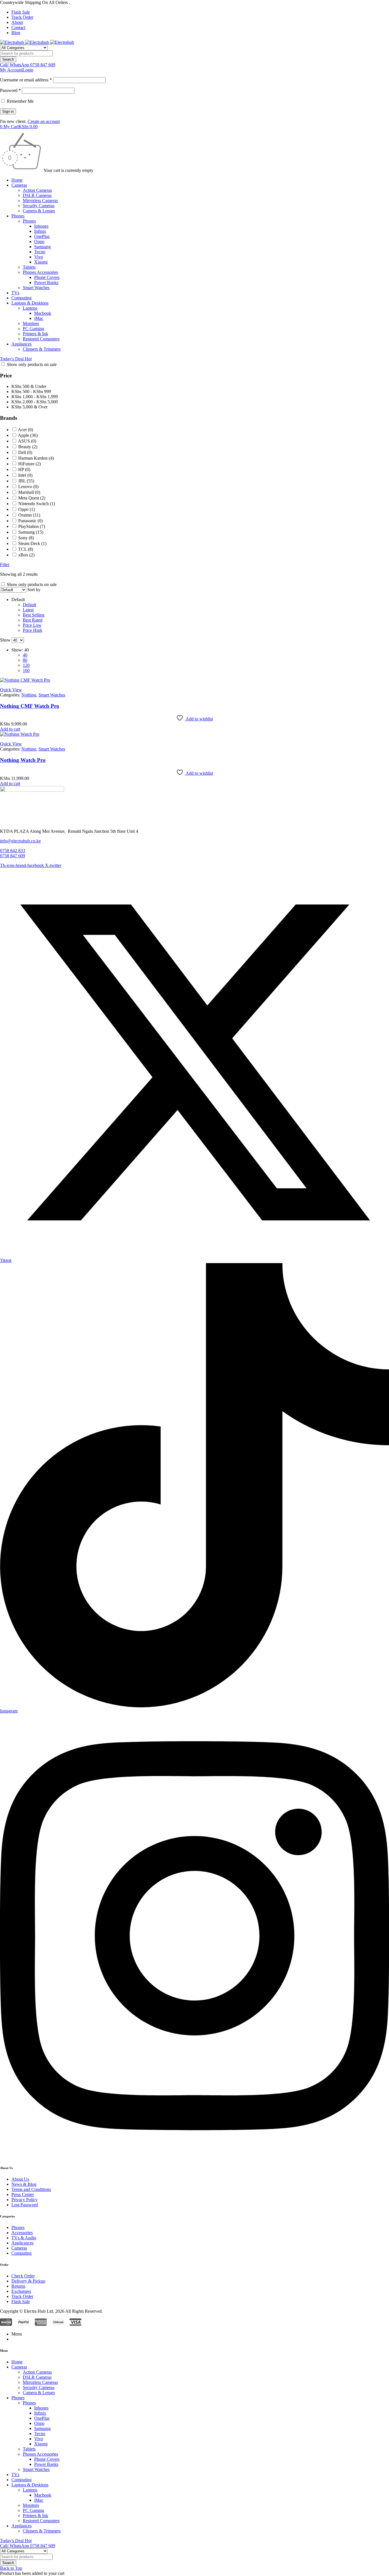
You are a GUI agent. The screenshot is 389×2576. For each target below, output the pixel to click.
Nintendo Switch (37, 504)
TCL (26, 549)
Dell (25, 452)
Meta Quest (32, 498)
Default (29, 605)
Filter (5, 565)
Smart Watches (52, 695)
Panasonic (30, 521)
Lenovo (28, 487)
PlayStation (32, 526)
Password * (10, 90)
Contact (18, 27)
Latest (28, 610)
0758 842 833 (13, 851)
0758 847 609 (13, 856)
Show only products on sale (31, 364)
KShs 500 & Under (29, 386)
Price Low (32, 625)
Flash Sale (21, 12)
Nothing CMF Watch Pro (30, 706)
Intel (25, 475)
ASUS (27, 441)
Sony (26, 538)
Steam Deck (32, 543)
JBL (26, 481)
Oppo (26, 509)
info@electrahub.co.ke (20, 841)
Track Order (22, 17)
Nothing (29, 695)
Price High (32, 630)
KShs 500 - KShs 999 (31, 391)
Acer (25, 430)
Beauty (28, 447)
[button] (10, 729)
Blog (16, 33)
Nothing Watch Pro (23, 760)
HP (24, 469)
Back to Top (11, 2568)
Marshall (29, 492)
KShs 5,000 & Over (29, 407)
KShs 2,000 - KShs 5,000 (35, 402)
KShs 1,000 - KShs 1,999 (35, 397)
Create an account (44, 121)
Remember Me (20, 101)
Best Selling (34, 615)
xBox (26, 555)
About (17, 22)
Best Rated (33, 620)
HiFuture (29, 464)
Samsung (31, 532)
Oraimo (29, 515)
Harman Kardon (36, 458)
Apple (28, 435)
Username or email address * (26, 80)
